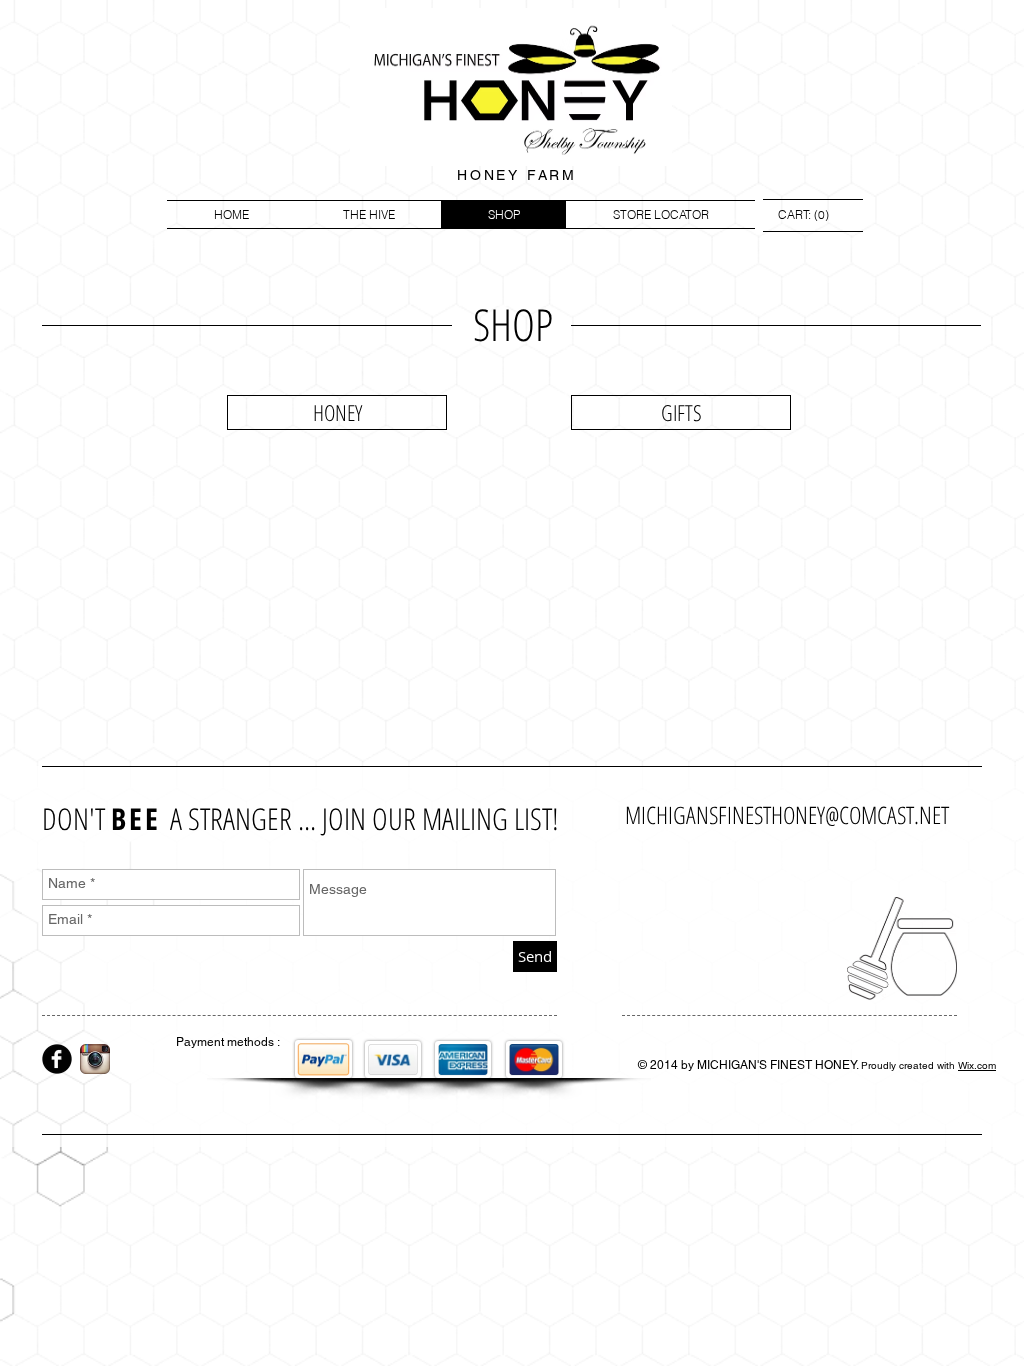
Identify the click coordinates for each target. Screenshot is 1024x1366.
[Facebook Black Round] (57, 1059)
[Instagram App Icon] (95, 1059)
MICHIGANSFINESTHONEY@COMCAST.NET (787, 814)
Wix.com (977, 1065)
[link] (803, 215)
